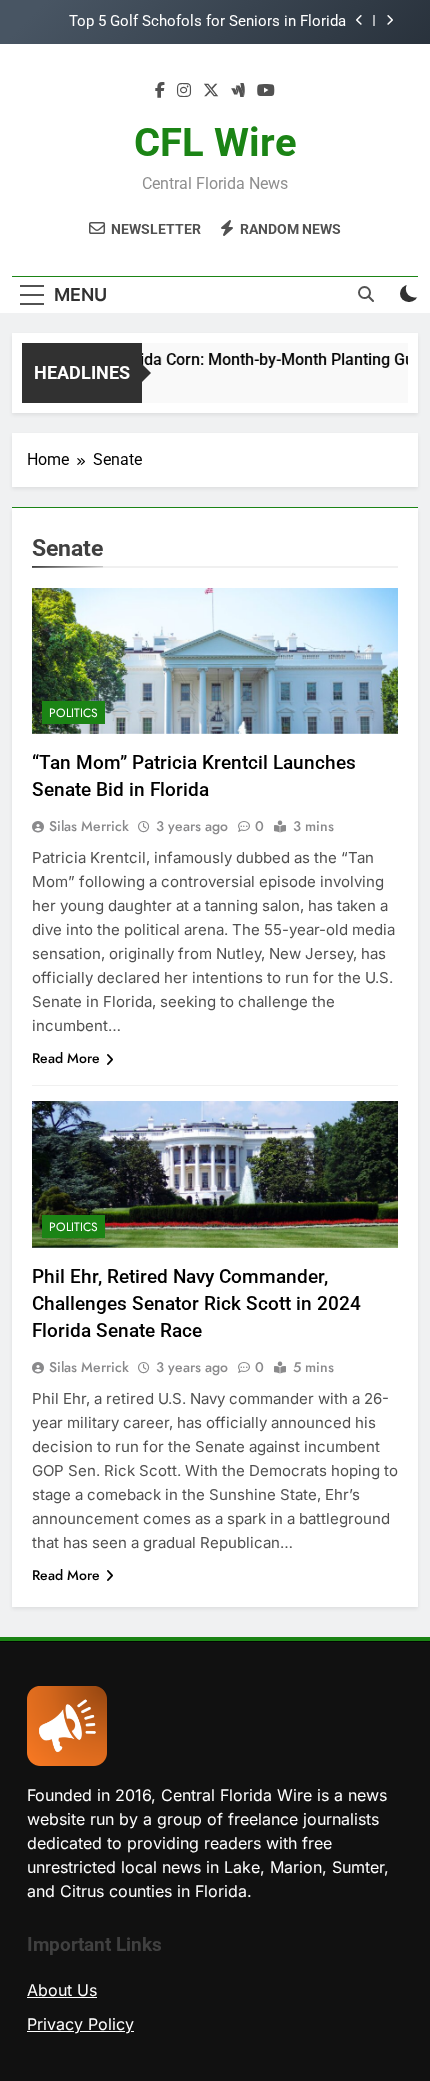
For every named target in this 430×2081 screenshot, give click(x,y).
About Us (62, 1990)
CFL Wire (215, 142)
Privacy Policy (80, 2024)
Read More (66, 1058)
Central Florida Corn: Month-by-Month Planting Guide (240, 359)
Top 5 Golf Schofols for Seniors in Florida (207, 22)
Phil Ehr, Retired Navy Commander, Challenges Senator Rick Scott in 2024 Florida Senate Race (196, 1303)
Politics (73, 713)
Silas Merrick (89, 826)
